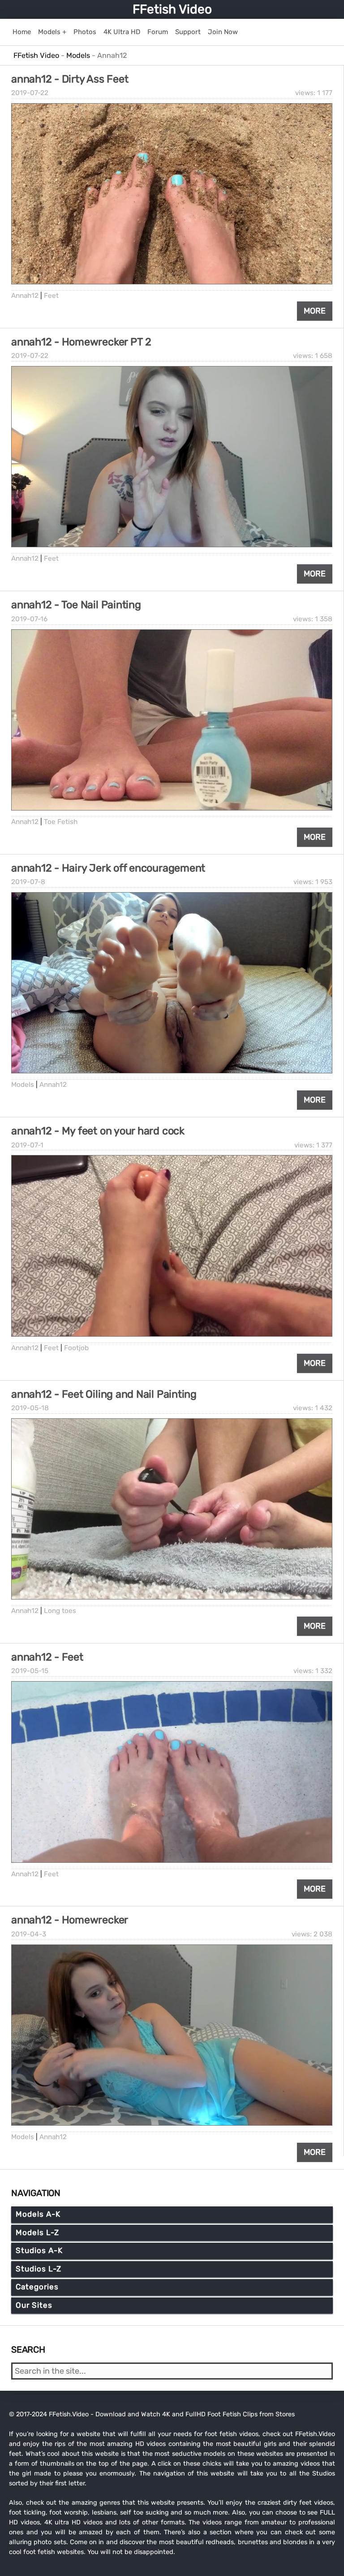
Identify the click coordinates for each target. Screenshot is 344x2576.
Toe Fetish (61, 822)
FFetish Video (172, 9)
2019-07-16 (29, 619)
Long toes (60, 1611)
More (315, 311)
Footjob (76, 1348)
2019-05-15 (30, 1671)
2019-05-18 (30, 1408)
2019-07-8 (28, 882)
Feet (51, 296)
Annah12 (25, 296)
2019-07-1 (27, 1145)
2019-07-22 (30, 93)
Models (23, 1085)
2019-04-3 (29, 1934)
